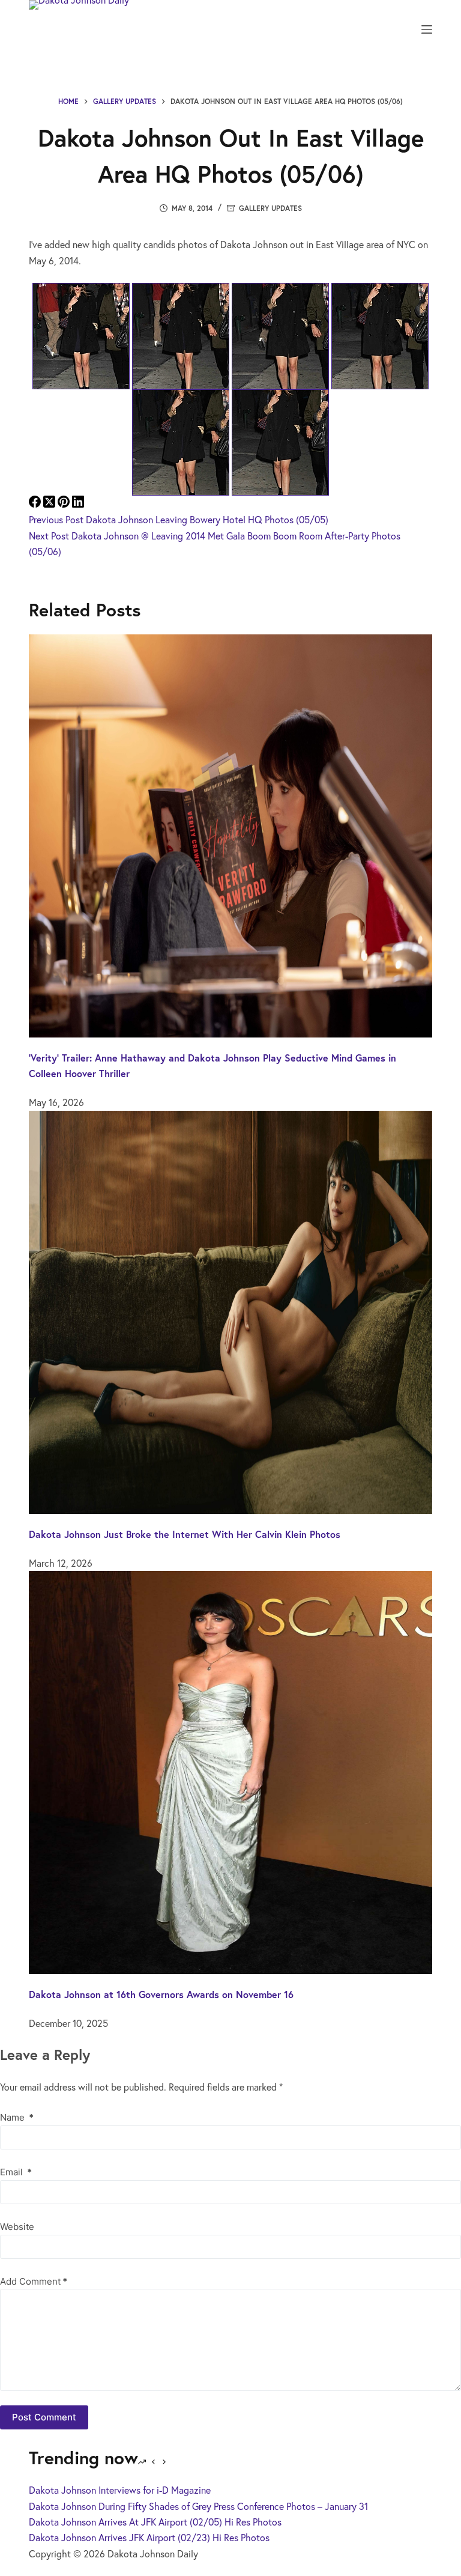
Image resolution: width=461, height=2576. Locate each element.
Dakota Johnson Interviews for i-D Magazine (120, 2490)
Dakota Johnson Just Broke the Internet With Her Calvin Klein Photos (185, 1534)
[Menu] (427, 29)
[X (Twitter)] (50, 504)
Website (17, 2227)
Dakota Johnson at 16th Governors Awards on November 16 (161, 1994)
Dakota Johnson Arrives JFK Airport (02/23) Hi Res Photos (149, 2537)
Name (17, 2117)
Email (16, 2172)
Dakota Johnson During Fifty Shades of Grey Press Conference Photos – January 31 (198, 2506)
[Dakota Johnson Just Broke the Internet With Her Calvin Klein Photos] (230, 1311)
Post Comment (44, 2417)
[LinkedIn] (78, 504)
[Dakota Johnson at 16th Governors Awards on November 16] (230, 1771)
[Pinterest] (65, 504)
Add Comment (34, 2281)
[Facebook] (36, 504)
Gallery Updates (270, 208)
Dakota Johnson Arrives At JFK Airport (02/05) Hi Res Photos (155, 2522)
